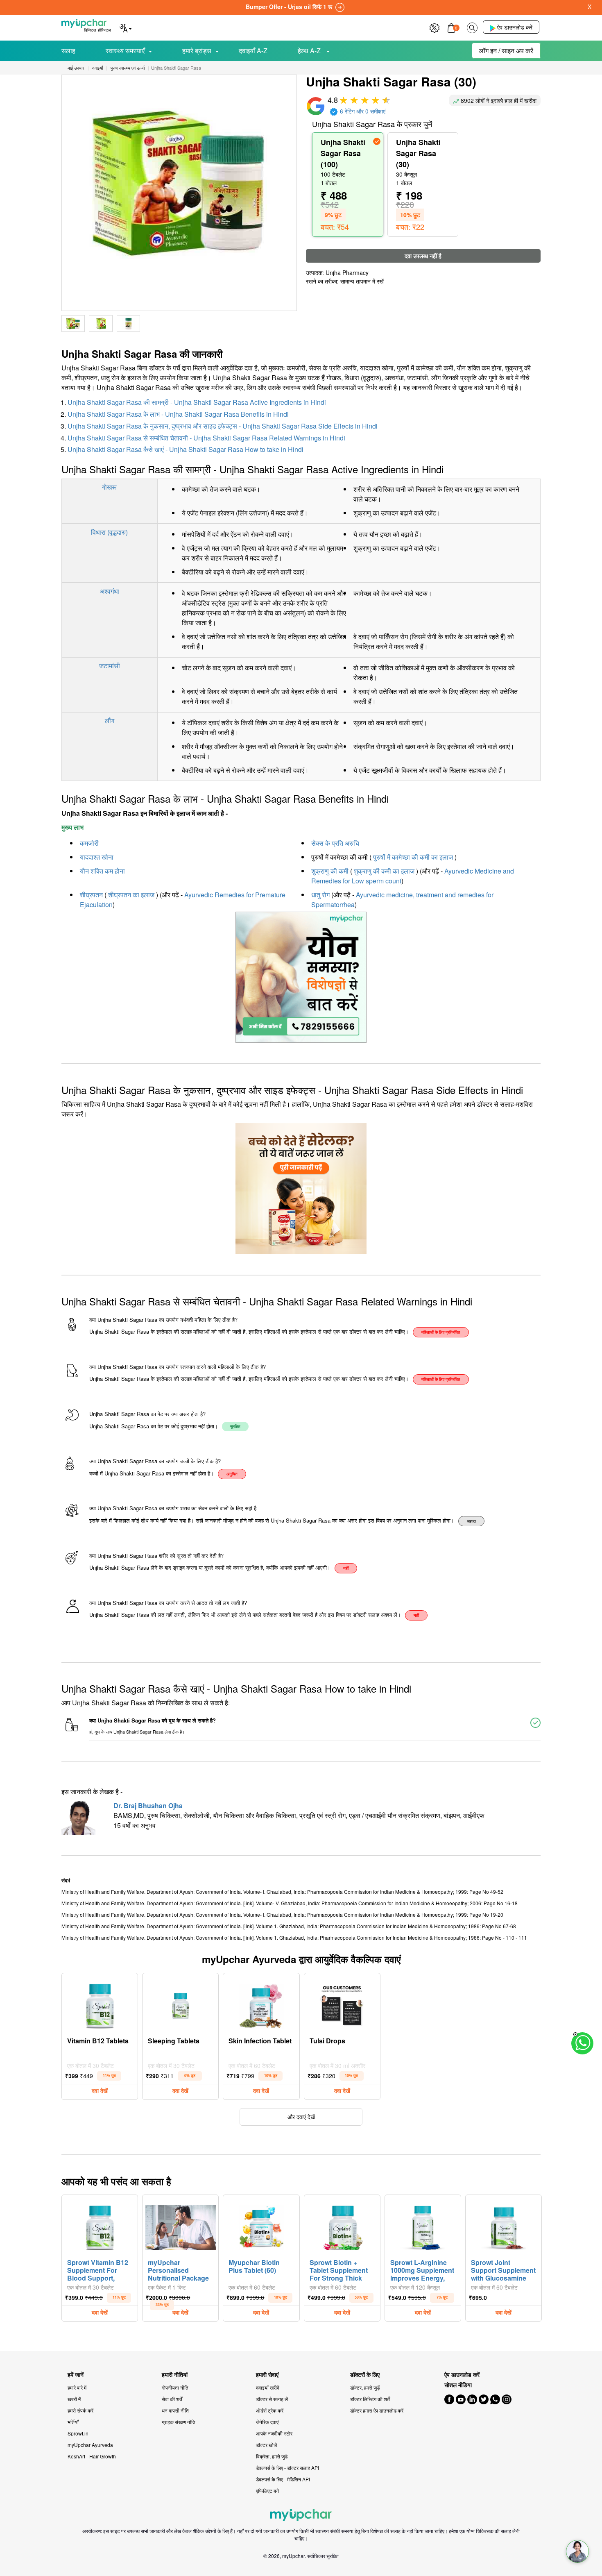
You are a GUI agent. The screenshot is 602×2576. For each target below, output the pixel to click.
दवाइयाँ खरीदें (268, 2387)
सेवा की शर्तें (172, 2399)
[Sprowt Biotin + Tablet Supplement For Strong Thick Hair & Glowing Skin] (342, 2226)
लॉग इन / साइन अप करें (506, 51)
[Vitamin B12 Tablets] (100, 2004)
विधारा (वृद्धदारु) (109, 532)
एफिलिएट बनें (267, 2491)
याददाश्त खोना (97, 857)
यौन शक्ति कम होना (102, 871)
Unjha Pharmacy (347, 272)
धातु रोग (320, 895)
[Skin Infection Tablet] (261, 2004)
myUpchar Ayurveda (90, 2445)
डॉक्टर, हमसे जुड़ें (365, 2387)
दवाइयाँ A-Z (253, 51)
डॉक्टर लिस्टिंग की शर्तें (370, 2399)
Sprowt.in (78, 2433)
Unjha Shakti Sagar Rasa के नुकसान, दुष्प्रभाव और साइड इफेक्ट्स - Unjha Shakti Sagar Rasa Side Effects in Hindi (223, 426)
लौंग (110, 721)
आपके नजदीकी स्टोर (274, 2433)
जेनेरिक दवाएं (267, 2422)
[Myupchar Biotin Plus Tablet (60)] (261, 2226)
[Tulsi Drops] (342, 2004)
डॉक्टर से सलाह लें (272, 2399)
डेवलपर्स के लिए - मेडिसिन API (283, 2479)
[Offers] (435, 27)
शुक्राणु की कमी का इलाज (384, 871)
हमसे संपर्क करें (80, 2410)
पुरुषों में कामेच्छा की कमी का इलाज (413, 857)
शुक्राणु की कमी (330, 871)
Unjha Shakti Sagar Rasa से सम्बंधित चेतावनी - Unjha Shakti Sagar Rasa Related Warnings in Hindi (206, 438)
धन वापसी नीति (175, 2410)
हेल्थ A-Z (310, 51)
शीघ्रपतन (91, 895)
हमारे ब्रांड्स (197, 51)
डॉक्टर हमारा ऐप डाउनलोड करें (377, 2410)
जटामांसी (110, 666)
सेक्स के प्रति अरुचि (335, 843)
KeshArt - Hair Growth (92, 2456)
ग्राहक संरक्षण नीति (179, 2422)
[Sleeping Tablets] (181, 2004)
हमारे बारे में (77, 2387)
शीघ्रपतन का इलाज (131, 895)
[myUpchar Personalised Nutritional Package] (181, 2226)
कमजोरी (89, 843)
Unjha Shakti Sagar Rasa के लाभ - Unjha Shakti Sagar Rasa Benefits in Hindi (178, 414)
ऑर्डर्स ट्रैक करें (270, 2410)
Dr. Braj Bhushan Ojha (148, 1805)
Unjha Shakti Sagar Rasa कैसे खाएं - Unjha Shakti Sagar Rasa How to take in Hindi (186, 449)
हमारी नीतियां (175, 2375)
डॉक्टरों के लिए (365, 2375)
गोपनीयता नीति (175, 2387)
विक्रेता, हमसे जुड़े (272, 2456)
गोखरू (109, 487)
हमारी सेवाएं (267, 2375)
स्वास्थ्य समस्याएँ (125, 51)
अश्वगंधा (110, 591)
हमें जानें (76, 2375)
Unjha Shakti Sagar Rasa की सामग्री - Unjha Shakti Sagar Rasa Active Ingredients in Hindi (197, 402)
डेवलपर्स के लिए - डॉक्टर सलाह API (287, 2468)
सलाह (68, 51)
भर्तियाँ (73, 2422)
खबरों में (74, 2399)
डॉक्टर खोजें (266, 2445)
